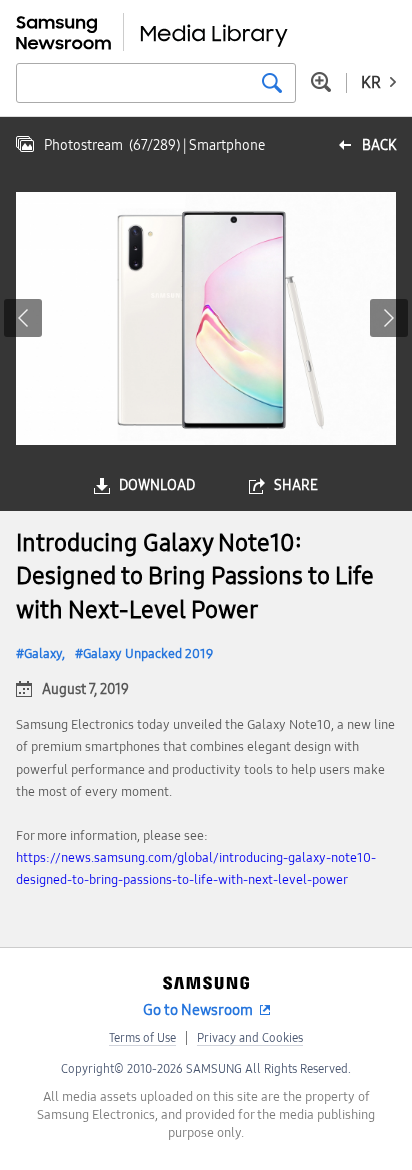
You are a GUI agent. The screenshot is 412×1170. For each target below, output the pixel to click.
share (296, 485)
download (157, 485)
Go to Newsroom (198, 1010)
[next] (389, 318)
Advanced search (321, 82)
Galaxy (43, 654)
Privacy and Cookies (250, 1038)
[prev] (23, 318)
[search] (272, 83)
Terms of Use (142, 1038)
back (379, 145)
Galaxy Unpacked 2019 (148, 654)
